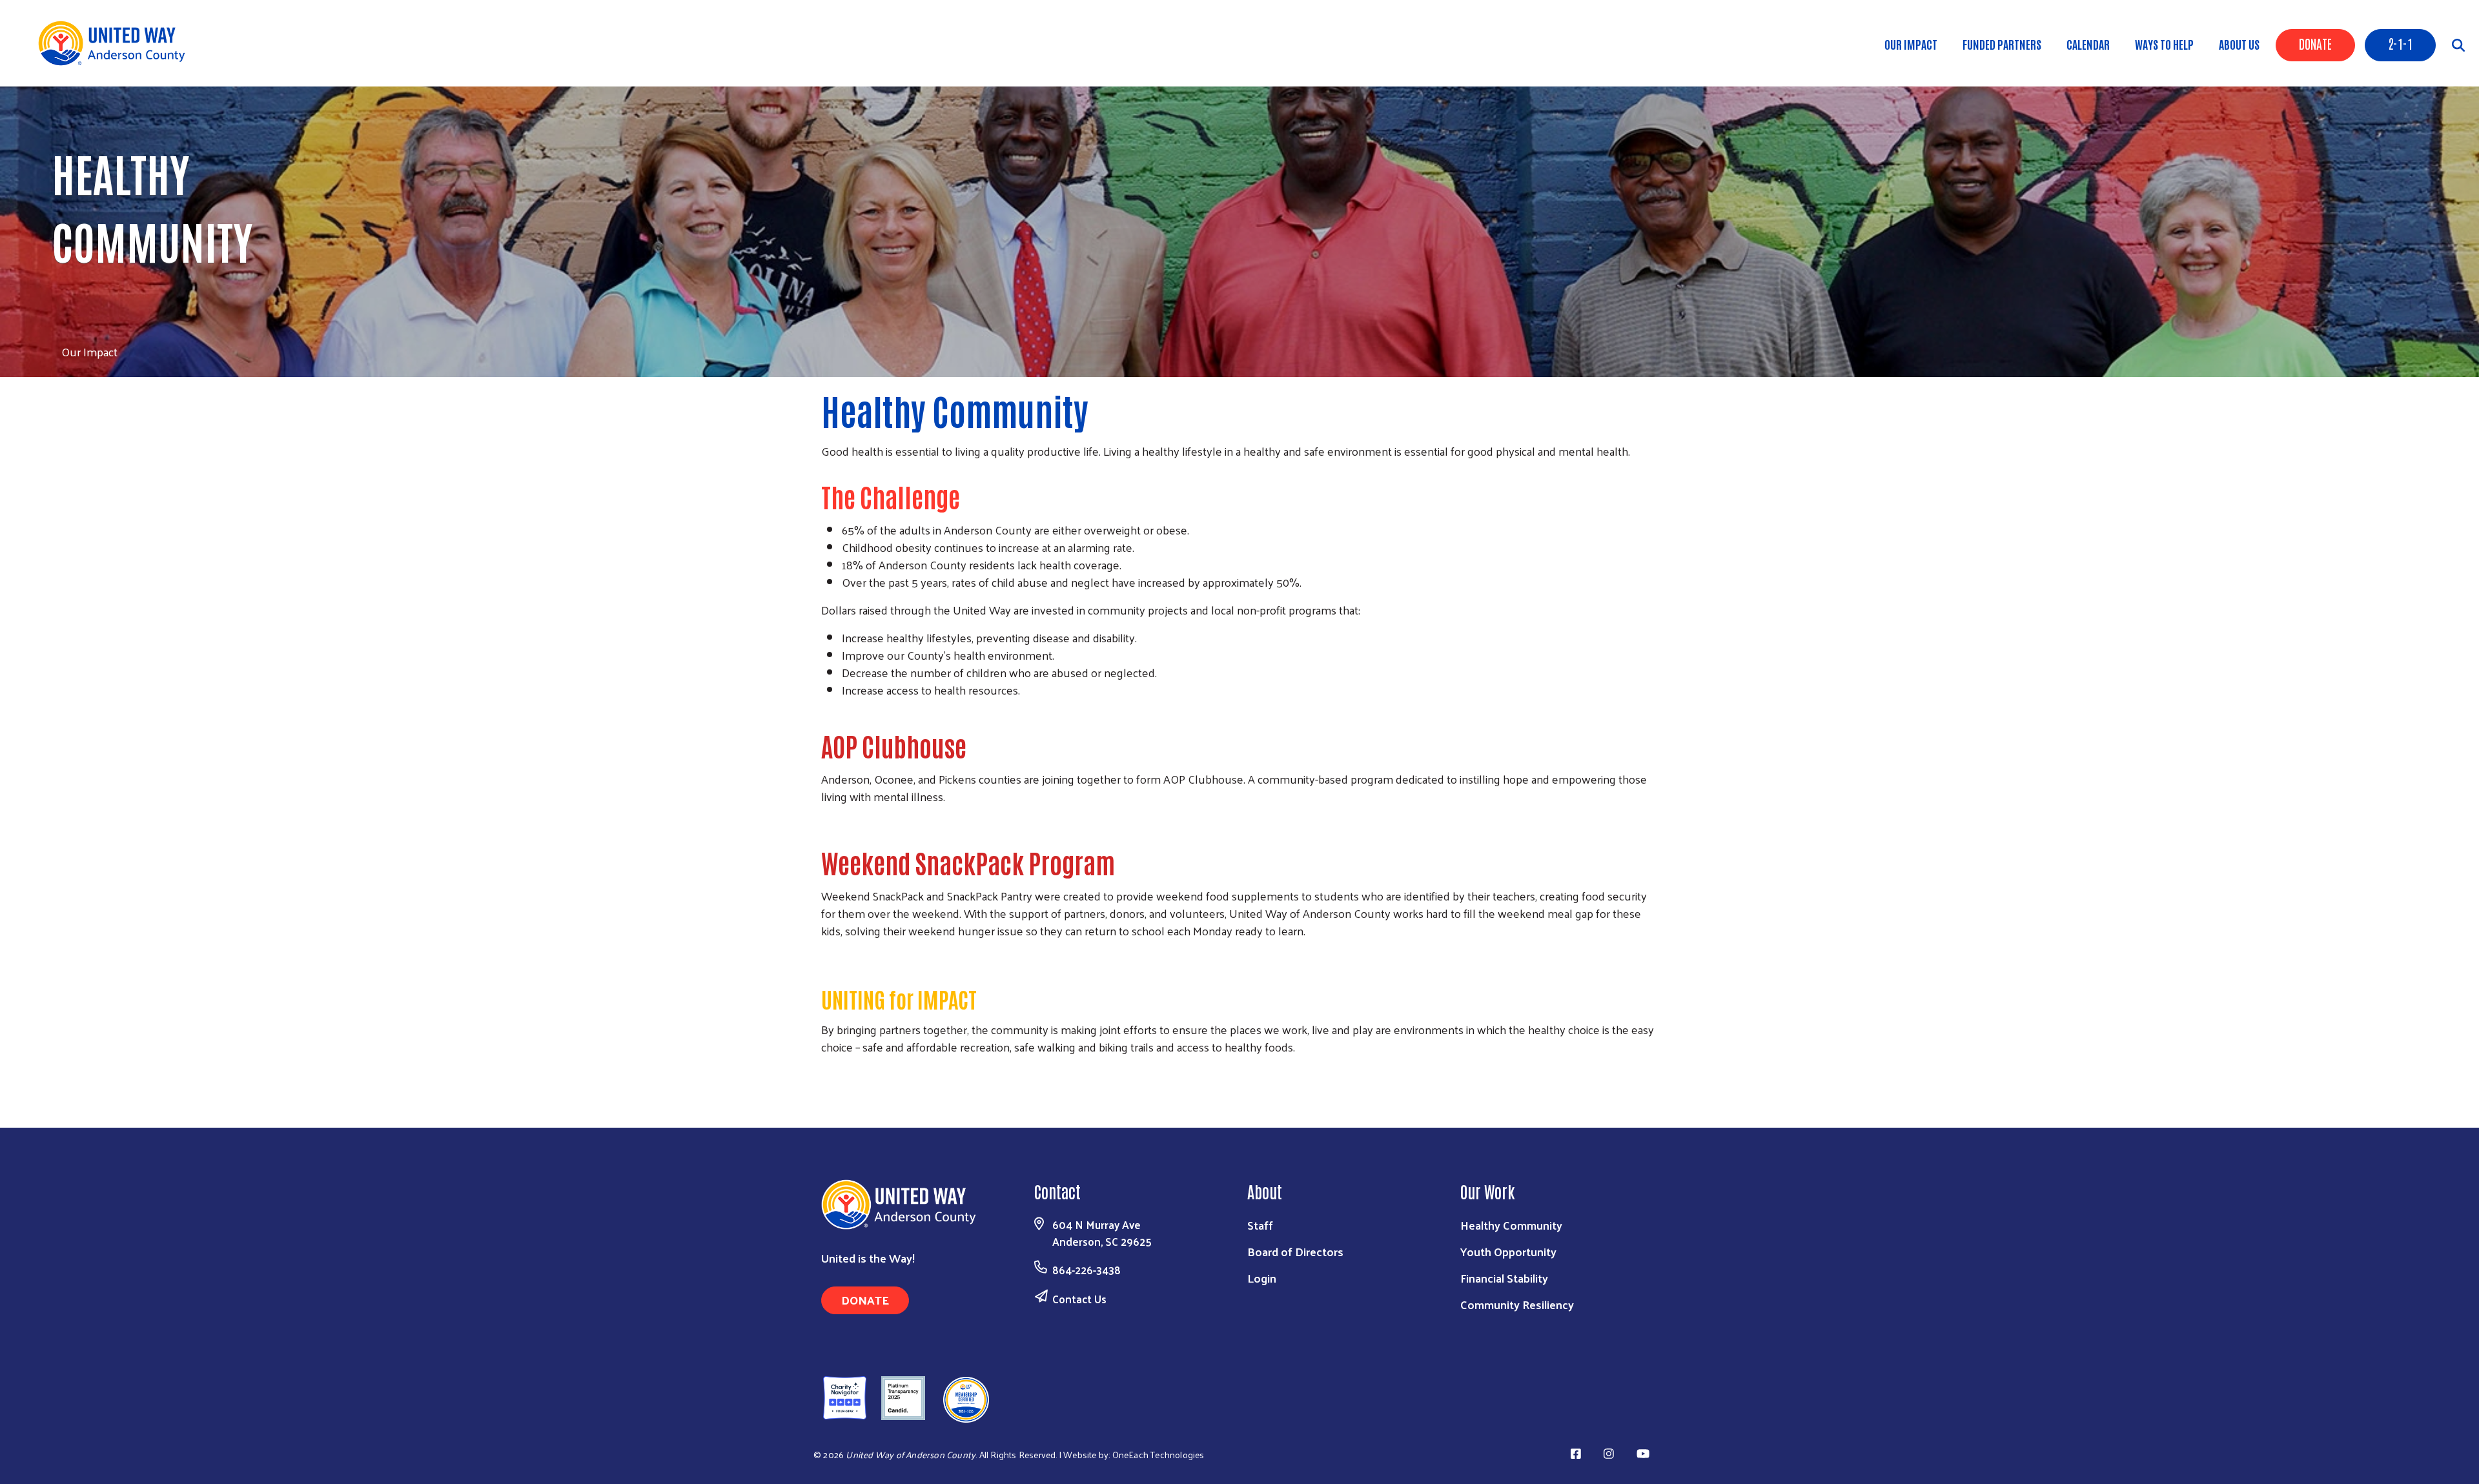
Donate (2315, 43)
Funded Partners (2002, 44)
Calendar (2088, 44)
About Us (2239, 44)
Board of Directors (1295, 1251)
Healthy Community (1511, 1225)
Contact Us (1079, 1299)
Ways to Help (2164, 44)
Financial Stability (1504, 1278)
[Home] (116, 43)
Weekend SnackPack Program (968, 862)
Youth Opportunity (1508, 1251)
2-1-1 (2400, 43)
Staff (1260, 1225)
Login (1262, 1278)
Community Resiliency (1517, 1304)
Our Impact (1911, 44)
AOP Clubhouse (896, 746)
